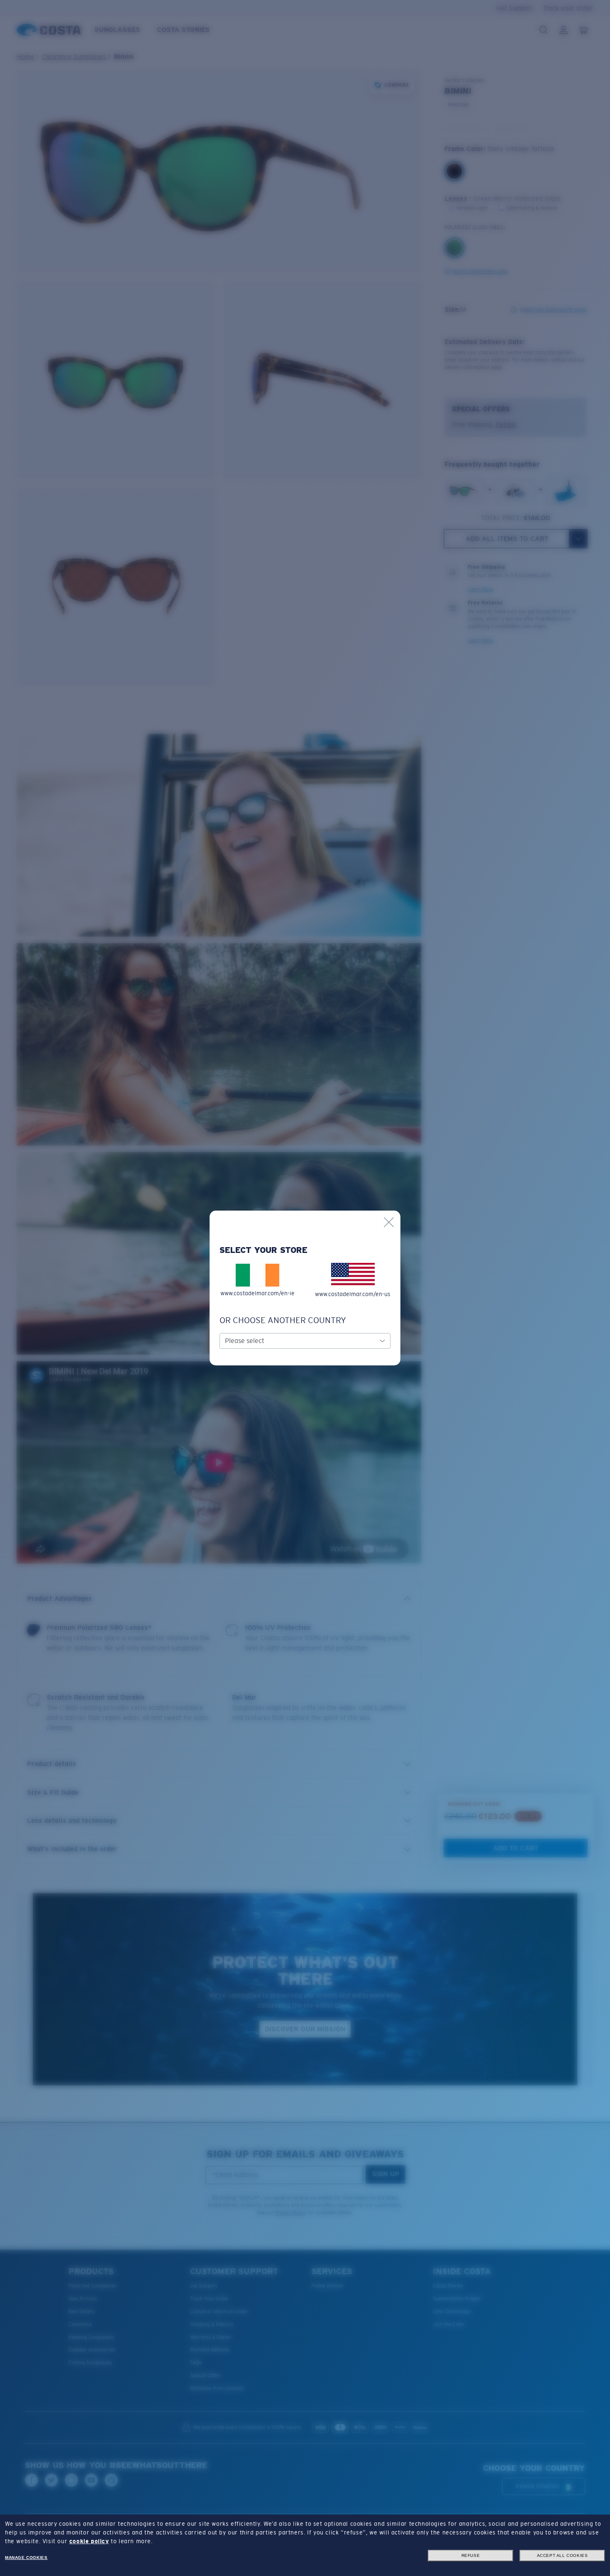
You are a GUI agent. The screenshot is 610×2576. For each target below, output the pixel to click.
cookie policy (89, 2541)
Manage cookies (26, 2558)
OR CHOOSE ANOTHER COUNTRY (283, 1320)
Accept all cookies (562, 2555)
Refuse (471, 2555)
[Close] (389, 1222)
